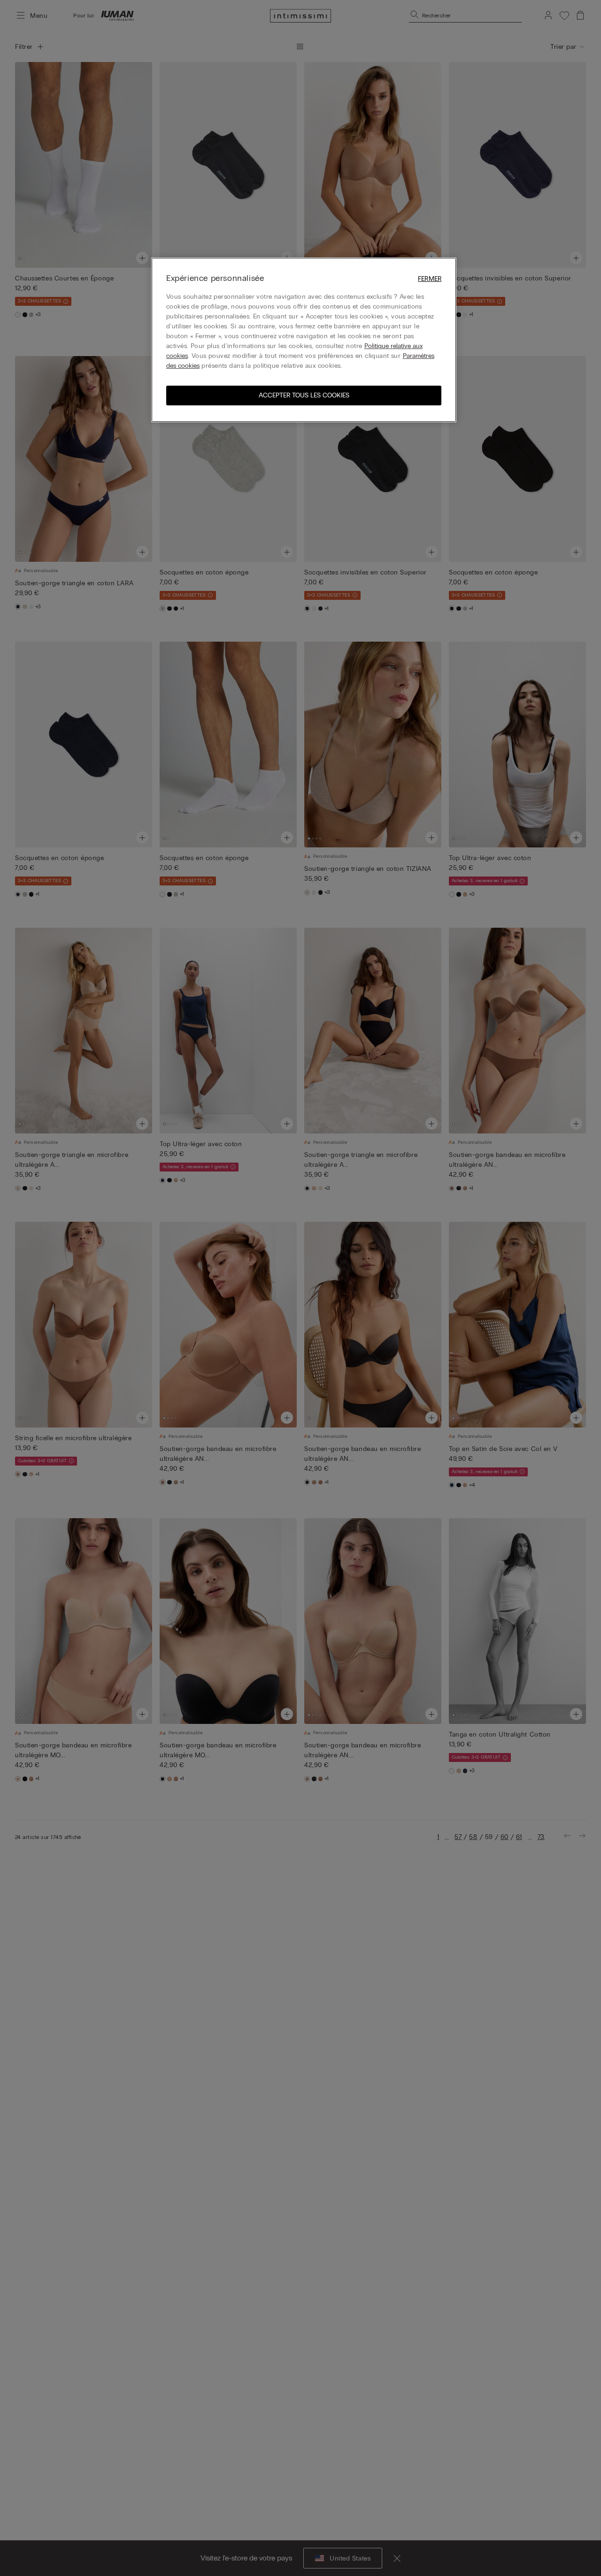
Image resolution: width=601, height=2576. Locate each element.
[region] (304, 340)
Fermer (430, 279)
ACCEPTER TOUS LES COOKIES (304, 395)
